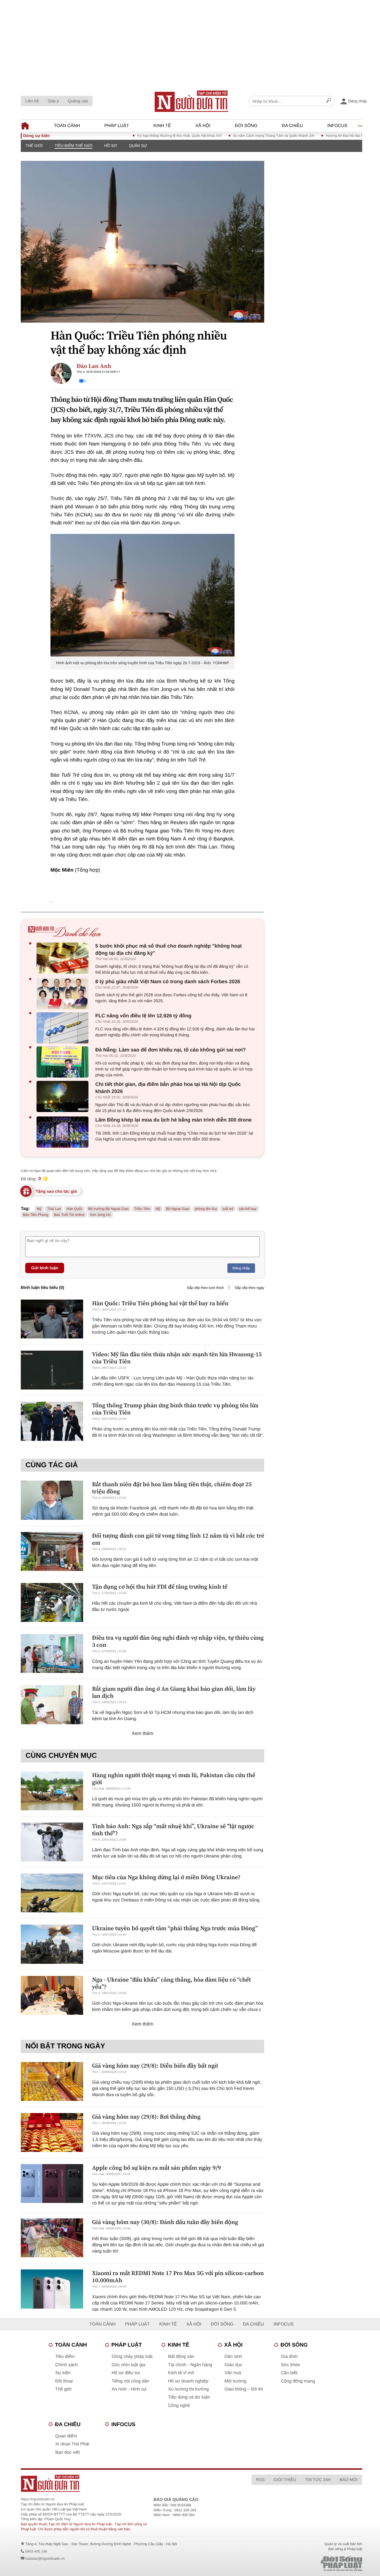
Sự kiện (63, 2373)
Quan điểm (66, 2436)
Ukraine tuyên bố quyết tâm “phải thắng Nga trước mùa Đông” (175, 1928)
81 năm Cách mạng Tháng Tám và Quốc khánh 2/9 (242, 136)
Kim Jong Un (100, 1215)
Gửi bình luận (45, 1268)
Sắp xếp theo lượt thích (205, 1288)
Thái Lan (54, 1209)
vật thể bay (248, 1209)
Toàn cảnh (67, 126)
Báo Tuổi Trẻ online (69, 1215)
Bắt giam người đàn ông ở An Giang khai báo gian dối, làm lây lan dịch (174, 1692)
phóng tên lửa (206, 1209)
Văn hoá (233, 2373)
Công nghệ (179, 2406)
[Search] (329, 101)
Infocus (338, 126)
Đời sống (246, 126)
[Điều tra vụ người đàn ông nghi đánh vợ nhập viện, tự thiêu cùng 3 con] (52, 1653)
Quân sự (138, 146)
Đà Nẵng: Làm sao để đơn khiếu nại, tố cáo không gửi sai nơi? (171, 1050)
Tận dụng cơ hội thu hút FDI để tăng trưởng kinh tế (160, 1587)
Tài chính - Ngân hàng (190, 2365)
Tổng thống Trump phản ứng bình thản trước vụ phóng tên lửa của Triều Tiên (175, 1409)
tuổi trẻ (228, 1209)
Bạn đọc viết (68, 2452)
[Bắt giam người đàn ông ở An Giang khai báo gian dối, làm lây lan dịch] (52, 1705)
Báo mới (349, 2480)
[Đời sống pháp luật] (305, 2564)
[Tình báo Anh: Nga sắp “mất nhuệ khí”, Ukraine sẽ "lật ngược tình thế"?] (52, 1842)
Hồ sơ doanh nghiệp (188, 2381)
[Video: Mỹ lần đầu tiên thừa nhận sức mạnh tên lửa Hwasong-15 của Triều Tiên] (52, 1370)
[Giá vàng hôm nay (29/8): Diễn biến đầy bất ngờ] (52, 2081)
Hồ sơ (111, 146)
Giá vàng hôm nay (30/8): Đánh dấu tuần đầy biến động (165, 2222)
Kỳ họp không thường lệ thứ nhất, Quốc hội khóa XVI (148, 136)
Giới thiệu (285, 2480)
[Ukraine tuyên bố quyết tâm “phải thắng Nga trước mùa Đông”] (52, 1944)
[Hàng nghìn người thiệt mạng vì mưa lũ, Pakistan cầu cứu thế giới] (52, 1791)
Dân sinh (233, 2357)
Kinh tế (162, 126)
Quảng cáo (78, 101)
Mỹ (158, 1209)
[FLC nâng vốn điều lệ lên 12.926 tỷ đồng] (64, 1028)
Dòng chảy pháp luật (132, 2357)
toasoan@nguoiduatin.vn (45, 2558)
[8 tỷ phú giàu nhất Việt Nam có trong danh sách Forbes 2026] (64, 994)
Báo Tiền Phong (35, 1215)
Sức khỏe (290, 2365)
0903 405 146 (36, 2551)
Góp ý (53, 101)
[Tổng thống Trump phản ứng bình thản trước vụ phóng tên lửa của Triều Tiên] (52, 1421)
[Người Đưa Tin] (120, 2483)
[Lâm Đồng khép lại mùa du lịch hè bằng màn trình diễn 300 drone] (64, 1132)
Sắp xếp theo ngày (249, 1288)
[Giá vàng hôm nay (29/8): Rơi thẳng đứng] (52, 2132)
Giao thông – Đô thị (244, 2389)
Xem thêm (143, 1734)
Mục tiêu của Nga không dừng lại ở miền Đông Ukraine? (166, 1877)
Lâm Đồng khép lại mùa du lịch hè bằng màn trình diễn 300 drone (174, 1120)
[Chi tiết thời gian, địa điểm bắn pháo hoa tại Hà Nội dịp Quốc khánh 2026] (64, 1096)
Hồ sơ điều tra (126, 2373)
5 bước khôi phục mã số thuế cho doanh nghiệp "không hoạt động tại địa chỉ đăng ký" (168, 950)
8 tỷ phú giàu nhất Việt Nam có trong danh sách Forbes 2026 (168, 982)
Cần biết (289, 2373)
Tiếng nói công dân (130, 2381)
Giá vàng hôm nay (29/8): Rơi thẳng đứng (146, 2117)
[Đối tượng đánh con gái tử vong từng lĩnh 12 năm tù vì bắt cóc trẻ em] (52, 1551)
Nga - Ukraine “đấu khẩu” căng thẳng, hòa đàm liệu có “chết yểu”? (171, 1983)
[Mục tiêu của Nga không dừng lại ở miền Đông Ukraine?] (52, 1893)
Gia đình (289, 2357)
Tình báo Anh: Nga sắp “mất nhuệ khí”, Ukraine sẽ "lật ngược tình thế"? (173, 1830)
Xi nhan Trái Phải (72, 2444)
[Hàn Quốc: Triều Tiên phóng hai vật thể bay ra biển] (52, 1319)
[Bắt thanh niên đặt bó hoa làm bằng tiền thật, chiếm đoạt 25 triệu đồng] (52, 1500)
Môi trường (235, 2381)
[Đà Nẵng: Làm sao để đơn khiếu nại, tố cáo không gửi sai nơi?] (64, 1062)
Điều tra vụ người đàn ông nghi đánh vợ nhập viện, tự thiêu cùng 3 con (178, 1641)
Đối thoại (64, 2381)
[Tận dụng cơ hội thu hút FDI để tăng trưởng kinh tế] (52, 1602)
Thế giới (34, 146)
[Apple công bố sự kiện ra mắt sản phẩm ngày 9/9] (52, 2184)
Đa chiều (292, 126)
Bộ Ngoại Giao (178, 1209)
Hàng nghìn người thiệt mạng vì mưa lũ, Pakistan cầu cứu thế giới (174, 1779)
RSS (260, 2480)
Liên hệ (32, 101)
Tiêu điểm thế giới (73, 146)
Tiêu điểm (65, 2357)
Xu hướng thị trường (188, 2389)
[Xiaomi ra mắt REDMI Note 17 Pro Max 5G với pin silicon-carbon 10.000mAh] (52, 2289)
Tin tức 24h (318, 2480)
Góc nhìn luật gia (128, 2365)
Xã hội (203, 126)
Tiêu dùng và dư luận (189, 2397)
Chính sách (66, 2365)
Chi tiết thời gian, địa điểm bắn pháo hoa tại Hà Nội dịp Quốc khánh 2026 (168, 1088)
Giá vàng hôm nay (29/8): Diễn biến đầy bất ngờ (155, 2066)
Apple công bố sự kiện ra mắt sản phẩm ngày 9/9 (156, 2168)
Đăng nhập (241, 1268)
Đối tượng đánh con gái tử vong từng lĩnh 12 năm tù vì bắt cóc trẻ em (178, 1539)
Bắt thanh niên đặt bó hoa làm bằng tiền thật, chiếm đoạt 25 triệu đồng (172, 1488)
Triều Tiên (142, 1209)
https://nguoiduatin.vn (38, 2499)
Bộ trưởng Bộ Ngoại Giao (108, 1209)
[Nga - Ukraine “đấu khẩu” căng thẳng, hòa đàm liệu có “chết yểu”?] (52, 1995)
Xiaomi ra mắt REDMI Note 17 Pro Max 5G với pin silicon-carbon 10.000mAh (178, 2277)
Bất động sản (181, 2357)
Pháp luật (117, 126)
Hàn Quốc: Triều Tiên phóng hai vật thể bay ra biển (160, 1303)
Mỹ (39, 1209)
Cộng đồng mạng (298, 2381)
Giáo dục (233, 2365)
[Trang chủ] (191, 101)
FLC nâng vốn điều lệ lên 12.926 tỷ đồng (143, 1016)
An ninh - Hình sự (129, 2389)
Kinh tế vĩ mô (181, 2373)
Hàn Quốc (75, 1209)
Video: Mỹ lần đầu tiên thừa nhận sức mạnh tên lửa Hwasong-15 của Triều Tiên (177, 1358)
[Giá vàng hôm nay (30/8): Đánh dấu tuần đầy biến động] (52, 2238)
